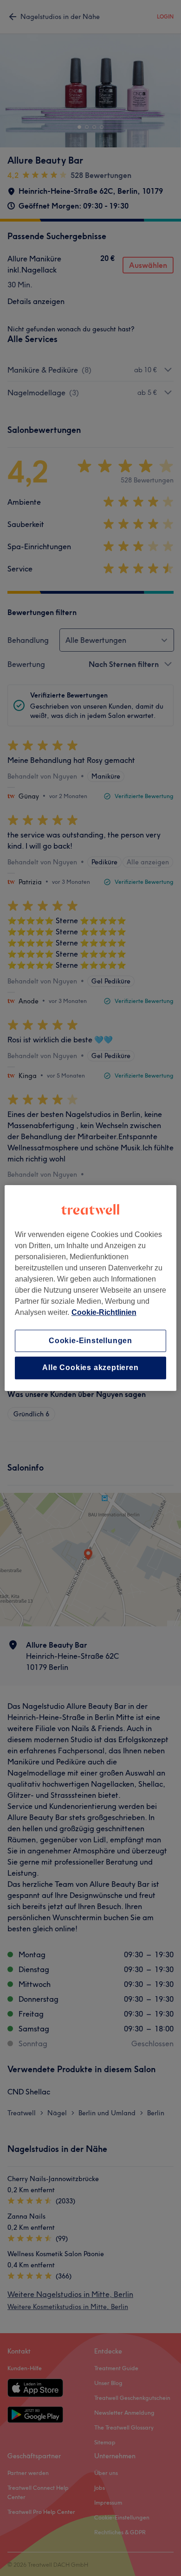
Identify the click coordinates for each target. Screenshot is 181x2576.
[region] (91, 1288)
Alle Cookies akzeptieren (90, 1368)
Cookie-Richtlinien (104, 1312)
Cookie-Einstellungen (90, 1341)
